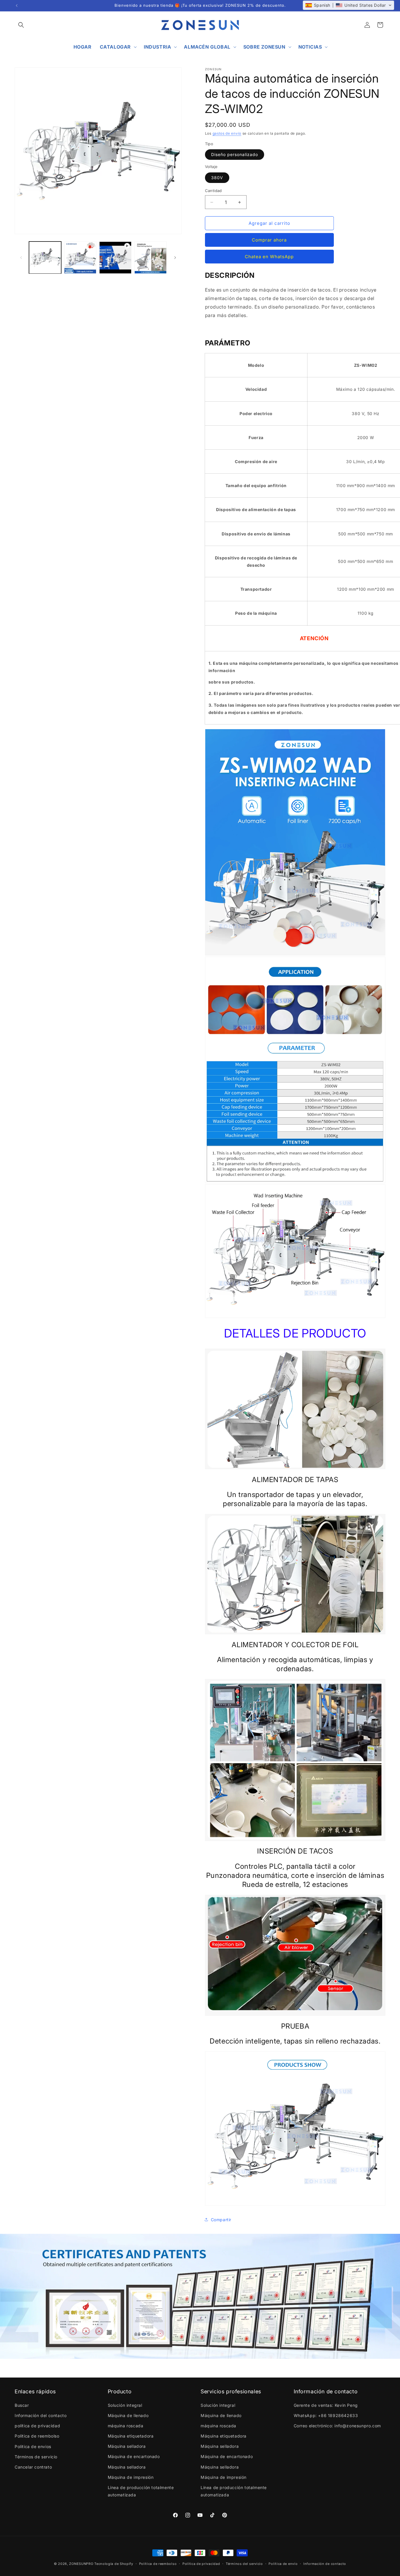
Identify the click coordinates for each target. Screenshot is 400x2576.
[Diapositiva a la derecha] (175, 258)
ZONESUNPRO (81, 2564)
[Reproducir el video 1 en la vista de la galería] (115, 258)
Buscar (22, 2405)
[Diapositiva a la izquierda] (21, 258)
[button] (21, 25)
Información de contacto (325, 2563)
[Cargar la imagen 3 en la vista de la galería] (151, 258)
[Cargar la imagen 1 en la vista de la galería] (45, 258)
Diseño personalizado (235, 154)
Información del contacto (41, 2415)
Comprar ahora (269, 240)
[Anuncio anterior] (17, 6)
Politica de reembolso (37, 2436)
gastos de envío (227, 133)
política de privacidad (37, 2426)
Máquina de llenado (128, 2415)
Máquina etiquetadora (131, 2436)
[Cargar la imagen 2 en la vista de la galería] (80, 258)
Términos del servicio (244, 2563)
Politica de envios (33, 2446)
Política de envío (283, 2563)
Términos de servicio (36, 2457)
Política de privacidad (201, 2563)
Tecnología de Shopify (114, 2564)
